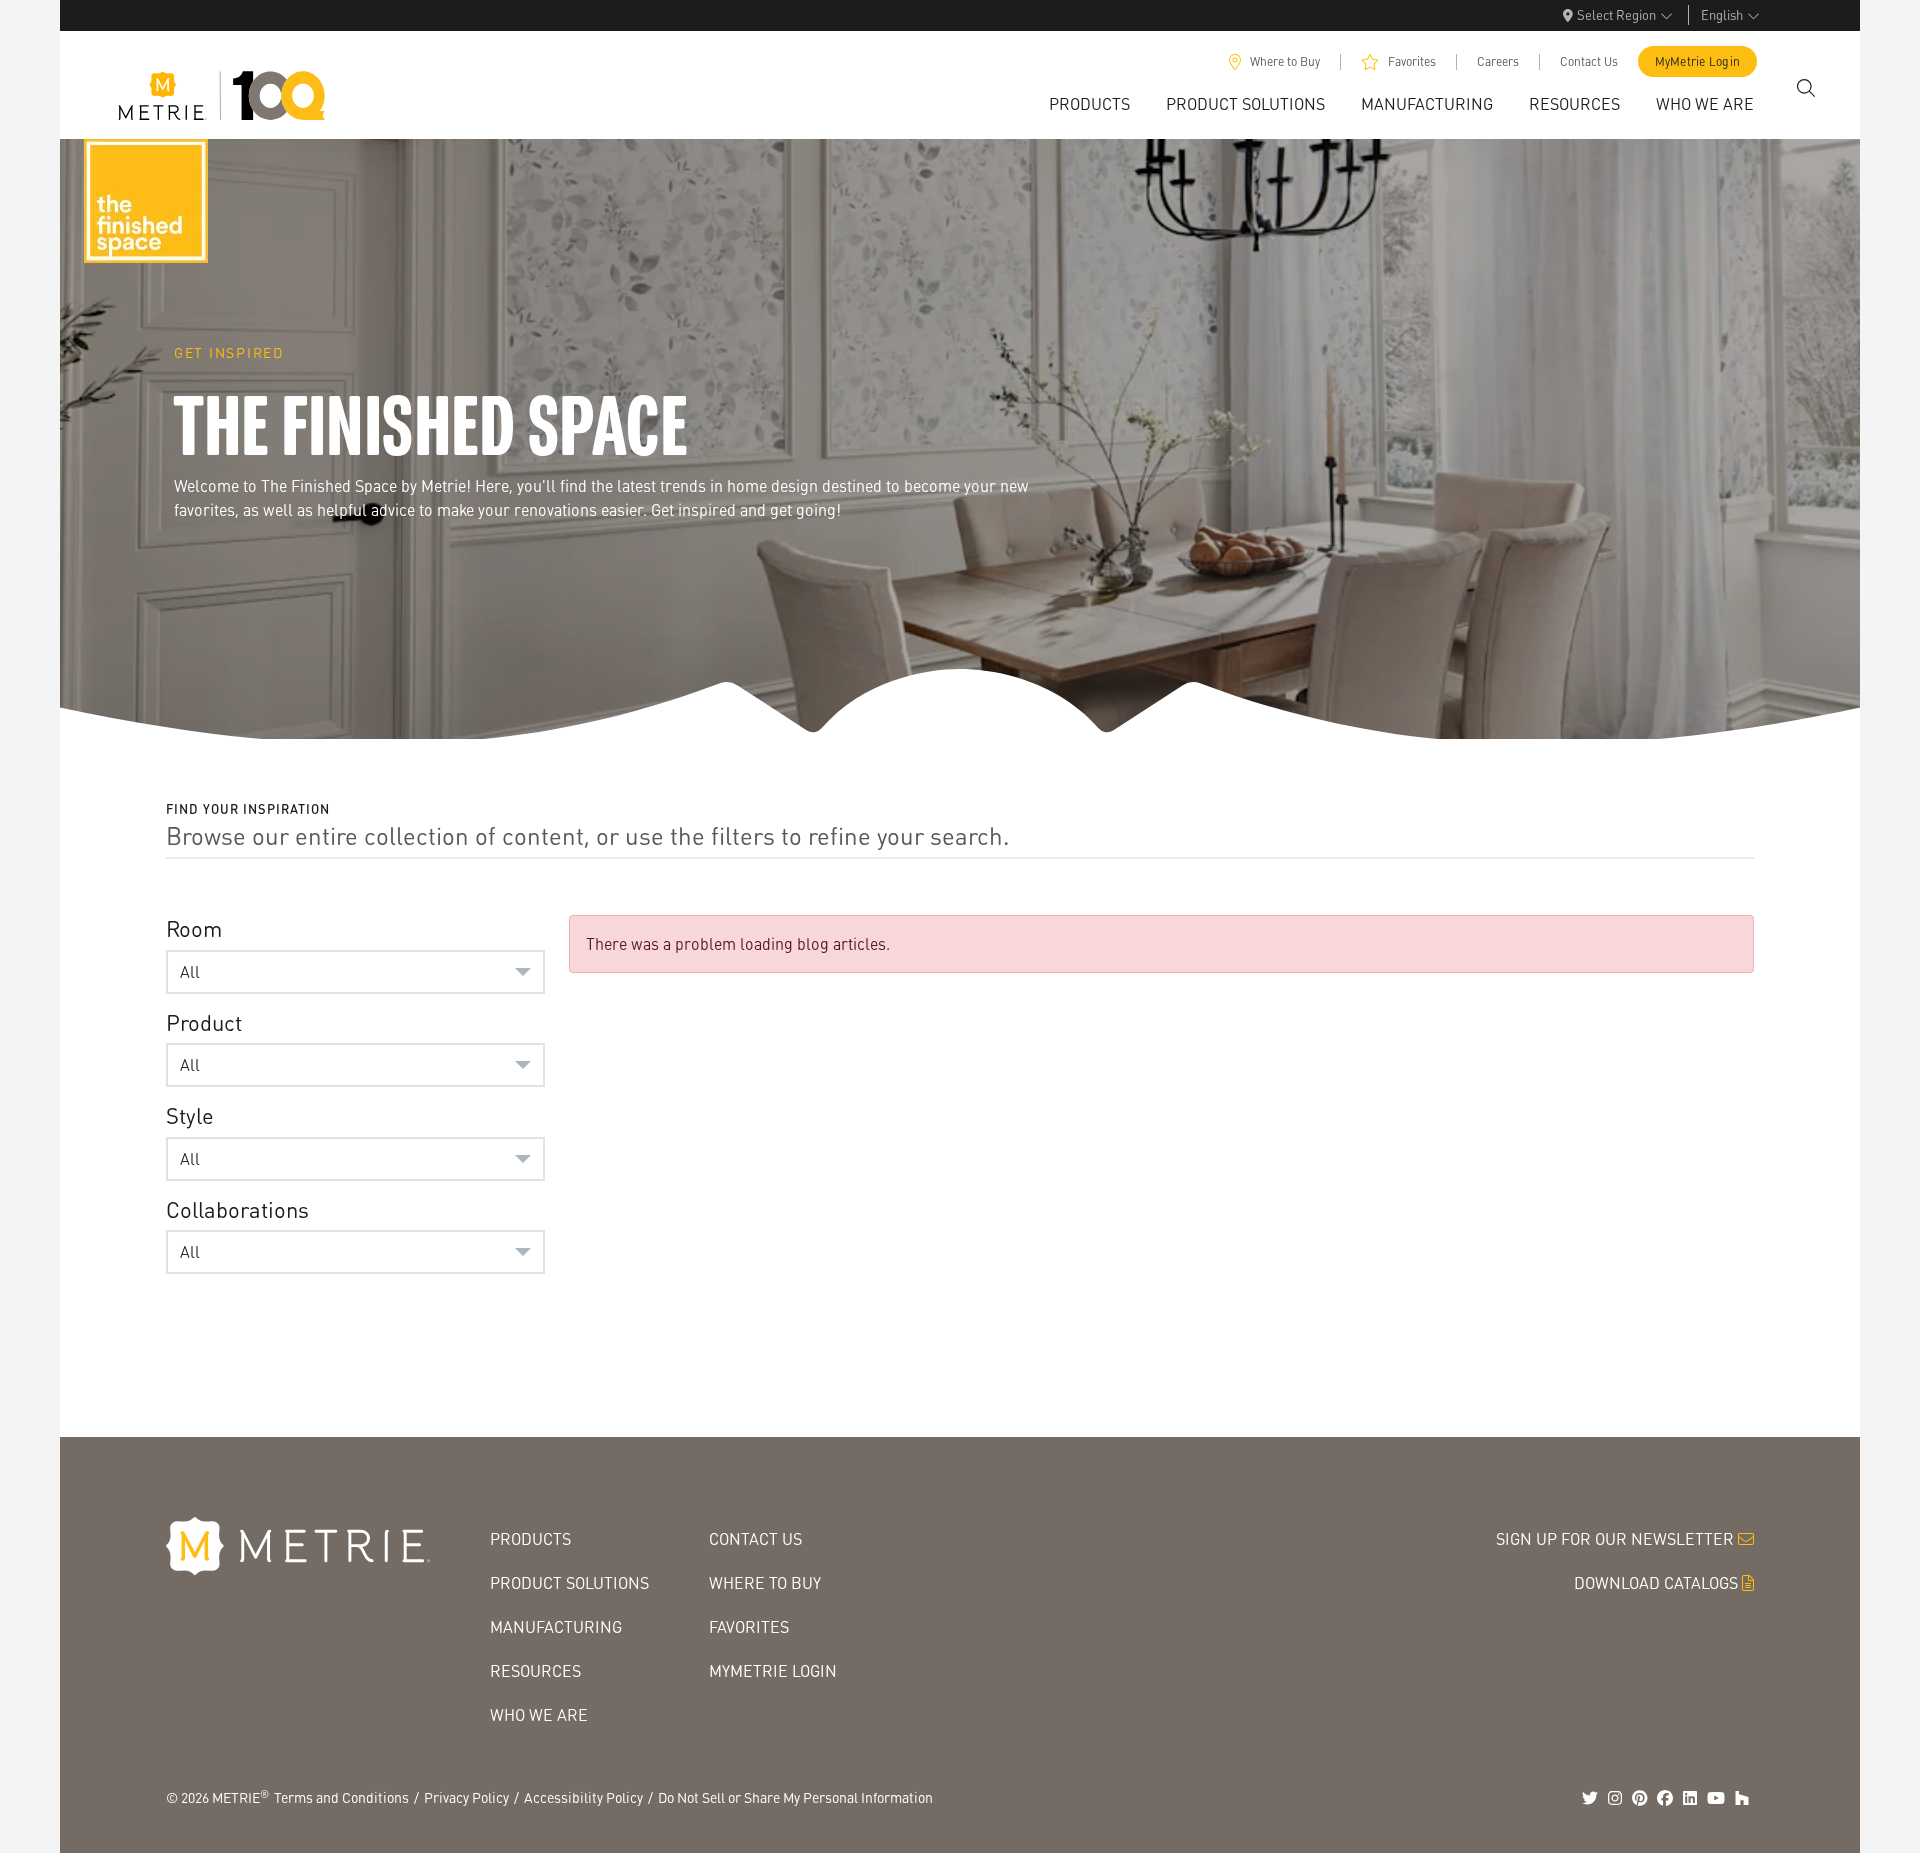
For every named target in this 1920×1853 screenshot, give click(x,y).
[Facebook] (1665, 1798)
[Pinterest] (1640, 1798)
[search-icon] (1806, 88)
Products (530, 1538)
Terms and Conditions (341, 1797)
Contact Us (1589, 61)
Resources (535, 1670)
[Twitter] (1590, 1798)
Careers (1498, 61)
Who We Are (539, 1714)
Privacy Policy (466, 1797)
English (1722, 14)
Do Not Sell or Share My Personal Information (795, 1797)
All (190, 971)
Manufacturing (556, 1626)
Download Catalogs (1656, 1582)
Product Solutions (569, 1582)
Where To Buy (765, 1582)
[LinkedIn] (1690, 1798)
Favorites (1412, 61)
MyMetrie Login (1698, 61)
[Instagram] (1615, 1798)
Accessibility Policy (583, 1797)
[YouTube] (1716, 1798)
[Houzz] (1742, 1798)
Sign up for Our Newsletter (1615, 1538)
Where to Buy (1285, 61)
